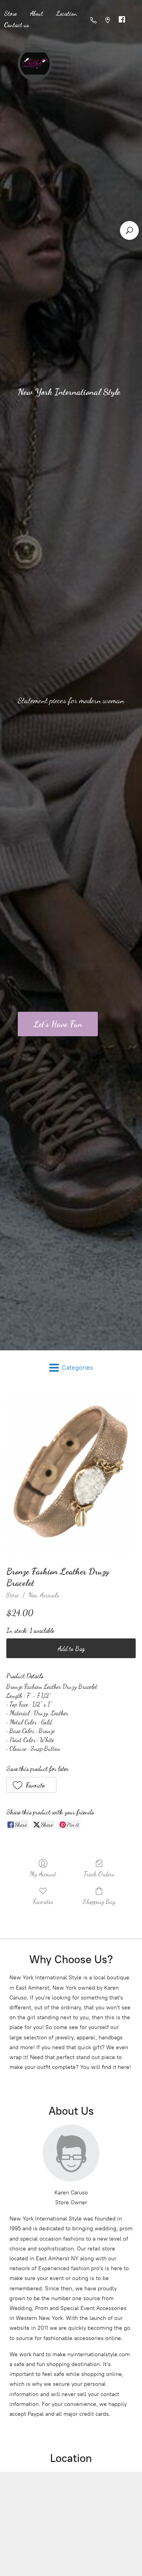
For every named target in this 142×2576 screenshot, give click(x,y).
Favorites (43, 1901)
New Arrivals (44, 1595)
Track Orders (99, 1874)
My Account (43, 1874)
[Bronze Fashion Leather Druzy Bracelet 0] (71, 1474)
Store (12, 1595)
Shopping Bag (99, 1901)
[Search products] (129, 230)
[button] (31, 1785)
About (36, 13)
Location (67, 13)
